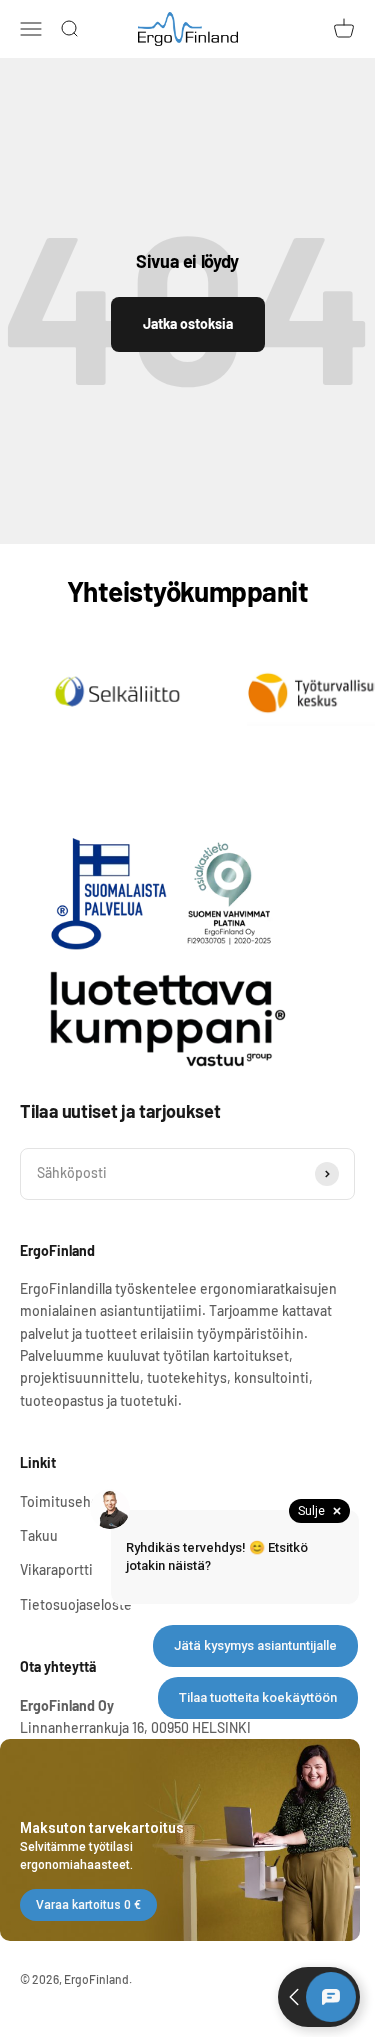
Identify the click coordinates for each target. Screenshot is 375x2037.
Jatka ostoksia (188, 323)
